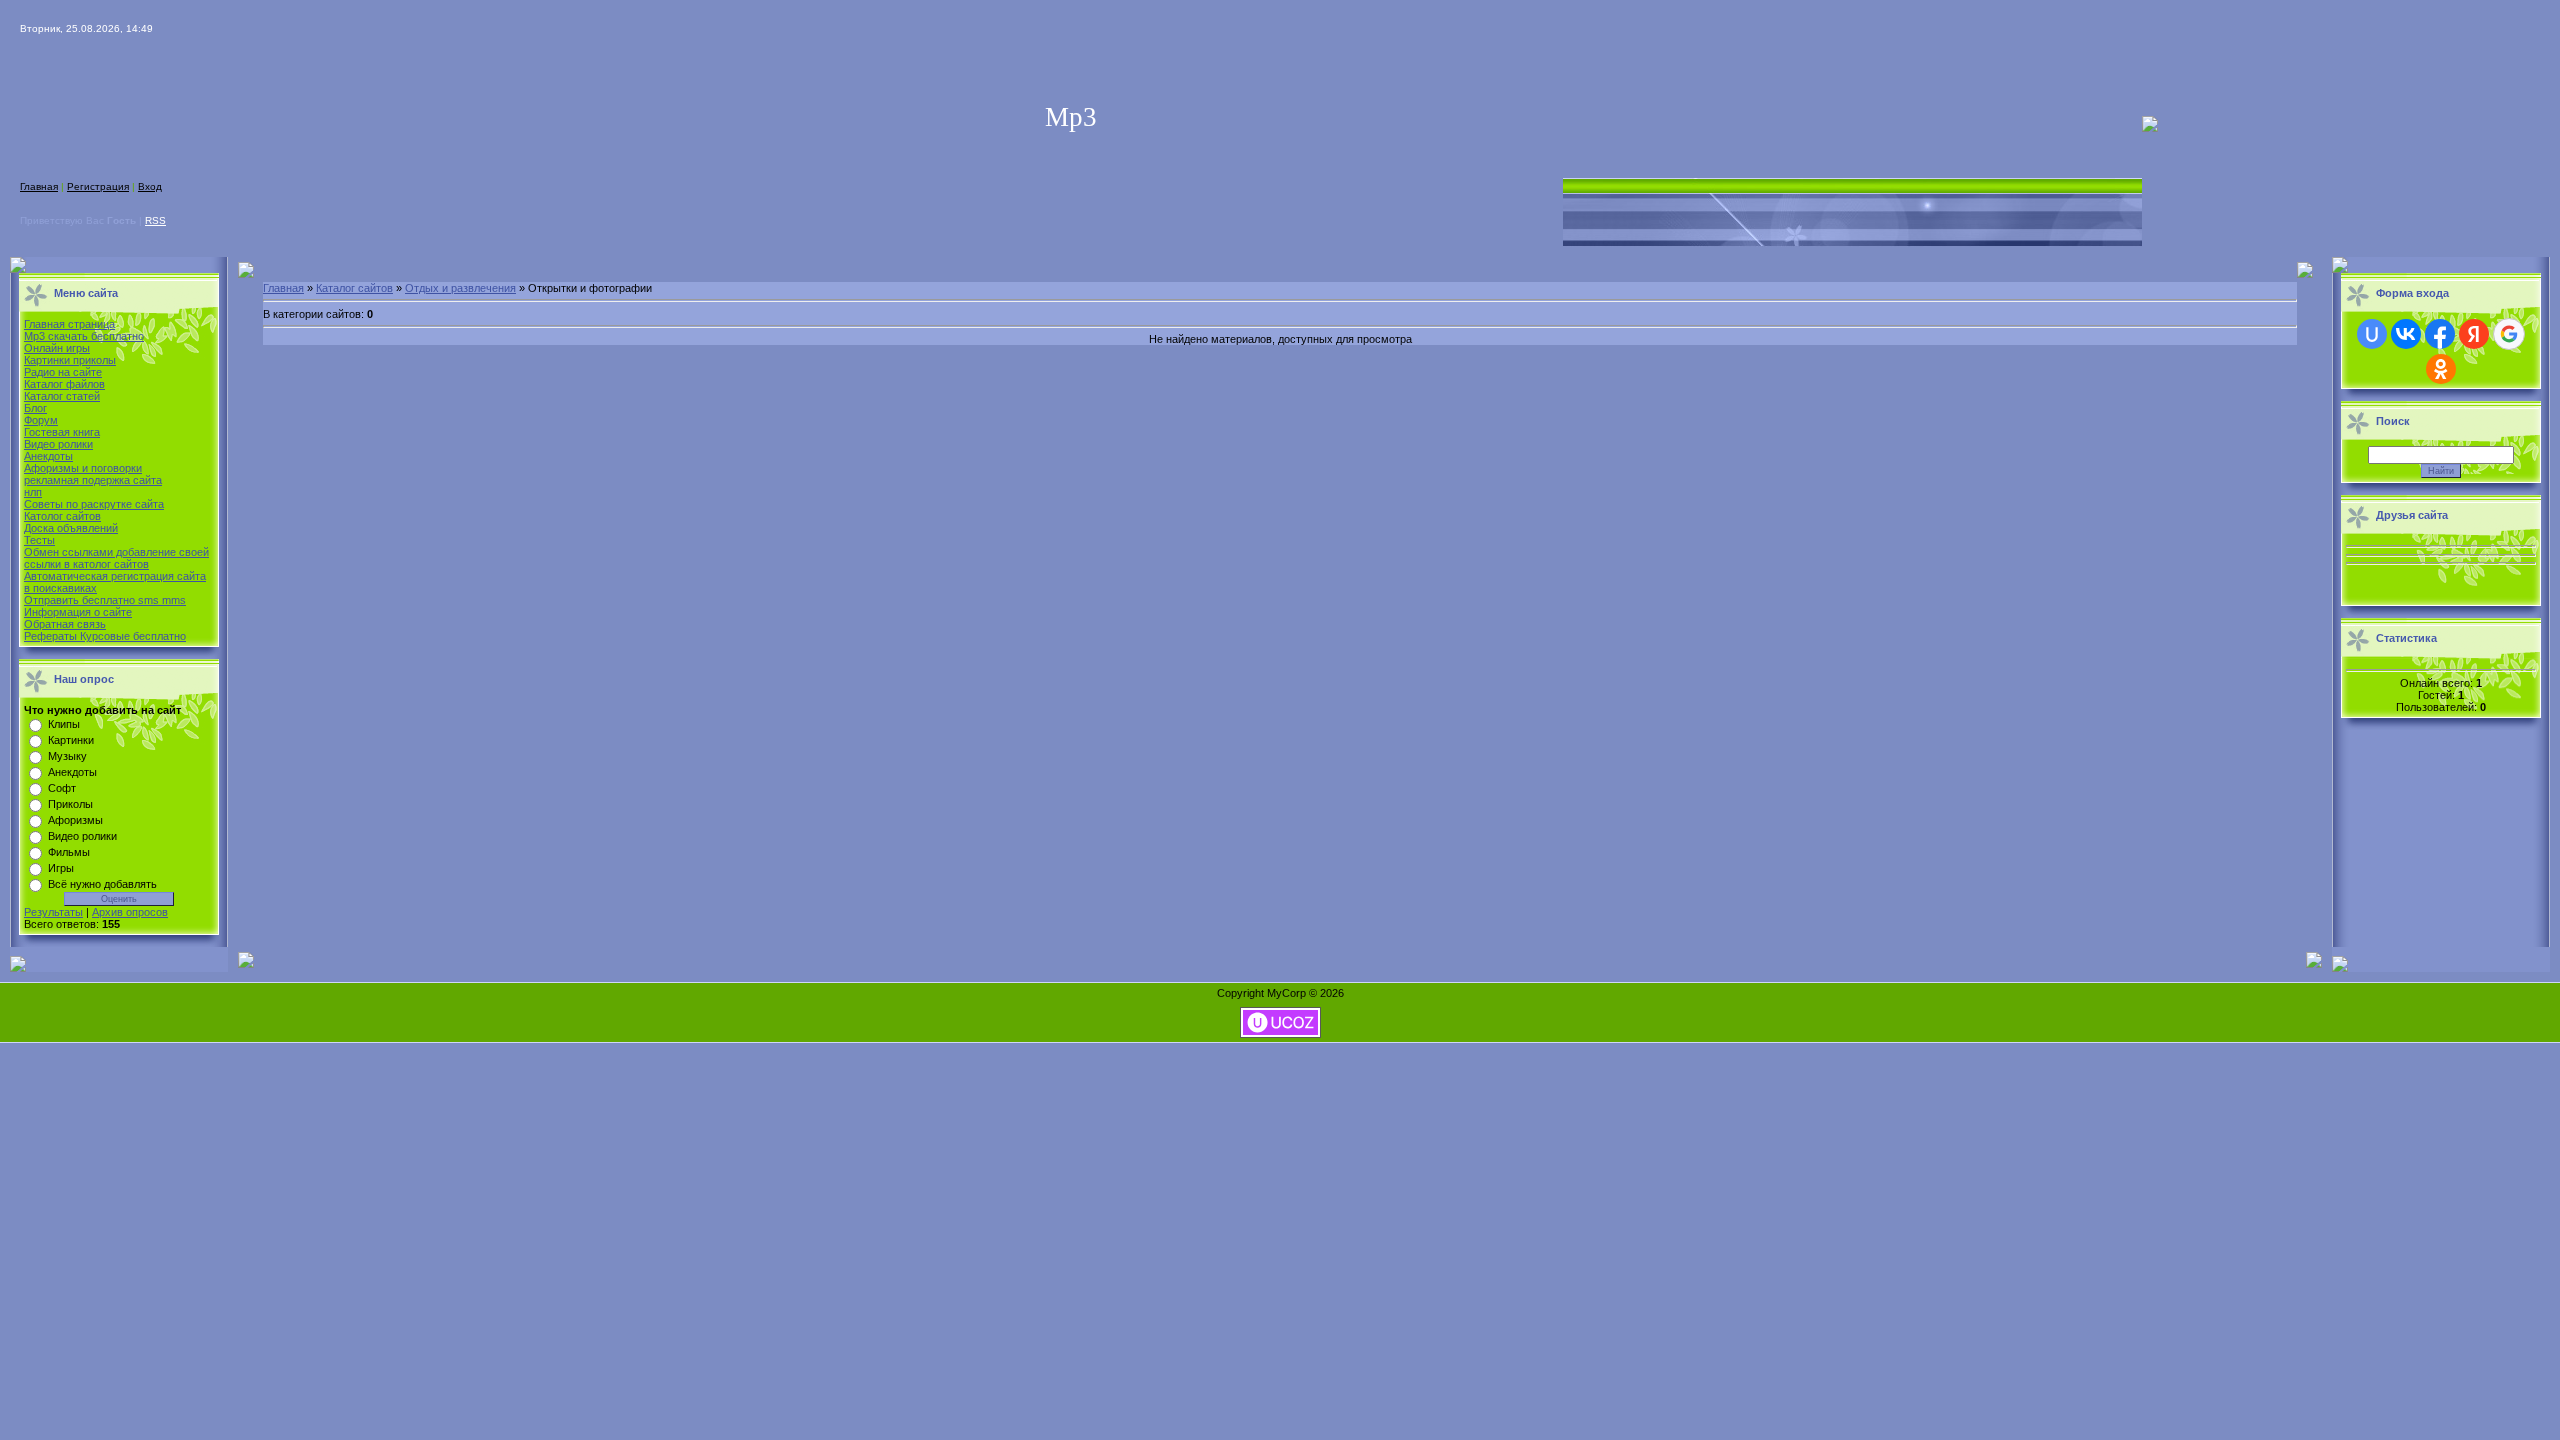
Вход (150, 186)
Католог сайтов (62, 516)
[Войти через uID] (2372, 334)
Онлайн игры (57, 348)
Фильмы (69, 852)
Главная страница (69, 324)
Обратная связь (65, 624)
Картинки (71, 740)
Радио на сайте (63, 372)
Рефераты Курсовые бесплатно (105, 636)
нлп (33, 492)
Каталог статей (62, 396)
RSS (155, 220)
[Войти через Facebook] (2440, 334)
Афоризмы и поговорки (83, 468)
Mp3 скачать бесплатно (84, 336)
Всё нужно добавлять (102, 884)
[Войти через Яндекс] (2474, 334)
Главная (39, 186)
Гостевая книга (62, 432)
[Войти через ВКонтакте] (2406, 334)
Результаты (53, 912)
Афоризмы (75, 820)
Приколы (70, 804)
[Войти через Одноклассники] (2441, 369)
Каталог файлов (64, 384)
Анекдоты (48, 456)
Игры (61, 868)
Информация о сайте (78, 612)
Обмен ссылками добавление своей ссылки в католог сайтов (116, 558)
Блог (35, 408)
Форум (41, 420)
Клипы (64, 724)
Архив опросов (130, 912)
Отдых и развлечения (460, 288)
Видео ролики (58, 444)
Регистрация (98, 186)
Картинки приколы (70, 360)
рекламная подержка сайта (93, 480)
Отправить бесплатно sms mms (105, 600)
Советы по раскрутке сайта (94, 504)
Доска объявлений (71, 528)
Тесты (39, 540)
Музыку (67, 756)
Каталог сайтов (354, 288)
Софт (62, 788)
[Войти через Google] (2509, 334)
